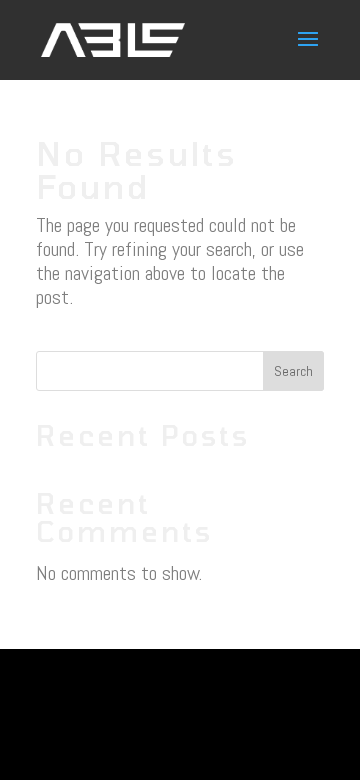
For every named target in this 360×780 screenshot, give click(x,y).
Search (293, 371)
